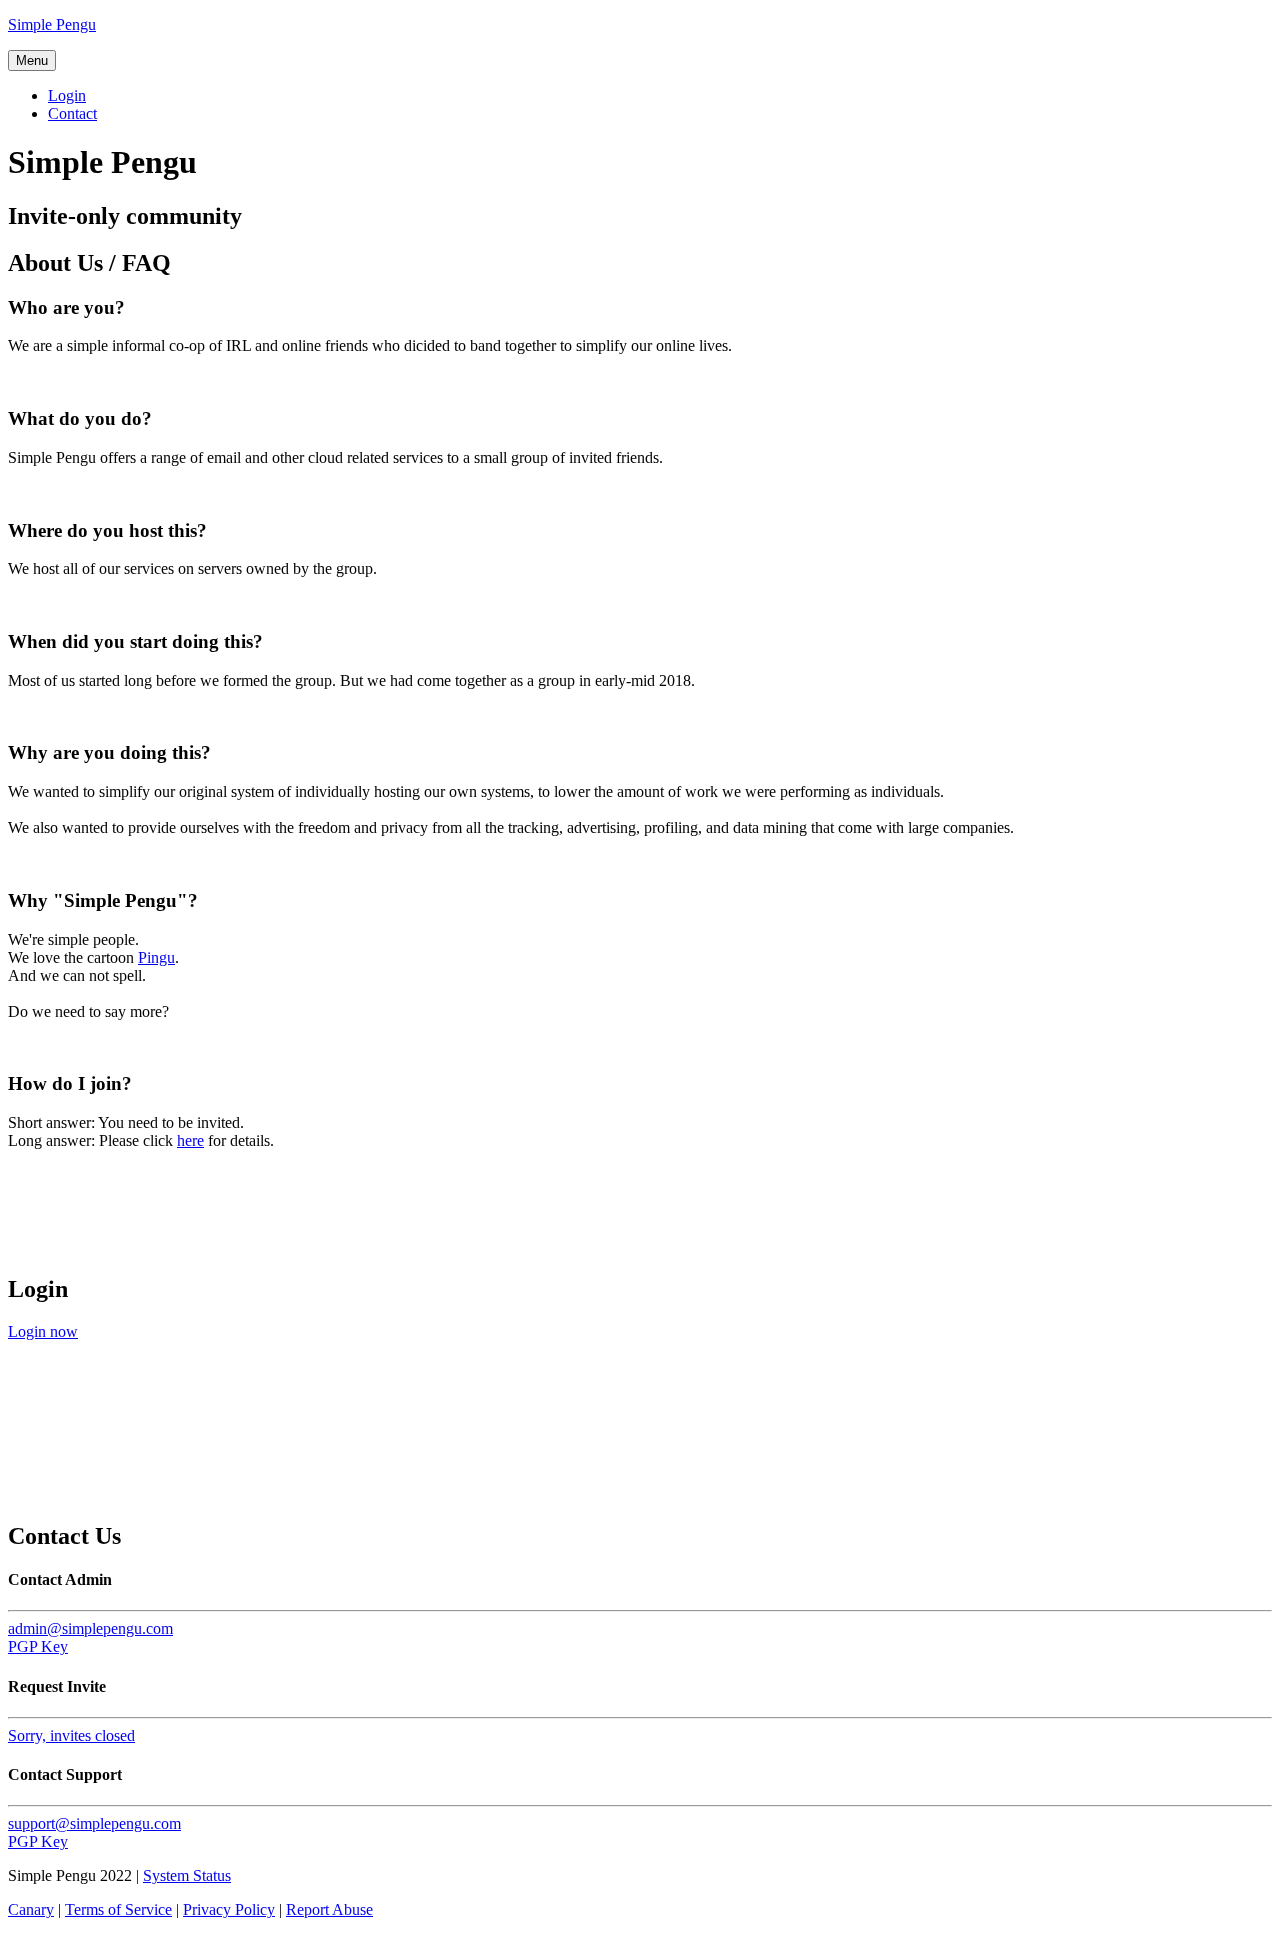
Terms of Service (118, 1909)
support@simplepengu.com (94, 1823)
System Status (187, 1875)
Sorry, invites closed (71, 1735)
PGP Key (38, 1646)
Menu (32, 60)
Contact (72, 113)
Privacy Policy (229, 1909)
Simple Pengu (52, 24)
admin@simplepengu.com (90, 1628)
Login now (43, 1331)
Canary (31, 1909)
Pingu (156, 957)
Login (67, 95)
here (190, 1140)
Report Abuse (329, 1909)
